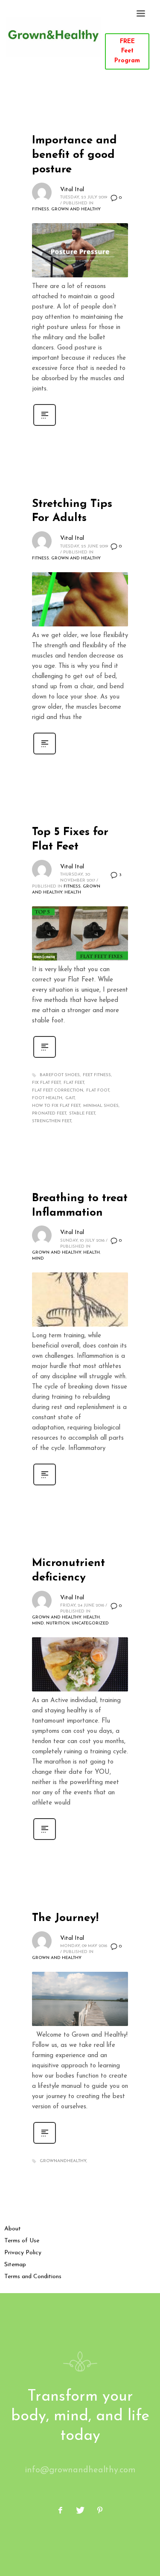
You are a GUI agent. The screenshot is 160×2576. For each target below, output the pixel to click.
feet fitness (97, 1075)
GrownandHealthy (63, 2161)
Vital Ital (72, 190)
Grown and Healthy (76, 209)
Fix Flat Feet (46, 1083)
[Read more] (45, 426)
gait (70, 1098)
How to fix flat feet (56, 1106)
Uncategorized (90, 1623)
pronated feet (49, 1113)
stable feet (82, 1113)
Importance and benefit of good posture (74, 155)
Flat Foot (98, 1090)
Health (73, 892)
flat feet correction (58, 1090)
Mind (38, 1259)
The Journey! (65, 1918)
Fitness (41, 209)
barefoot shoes (60, 1075)
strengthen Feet (52, 1121)
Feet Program (127, 51)
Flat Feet (74, 1083)
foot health (47, 1098)
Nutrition (58, 1623)
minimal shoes (101, 1106)
